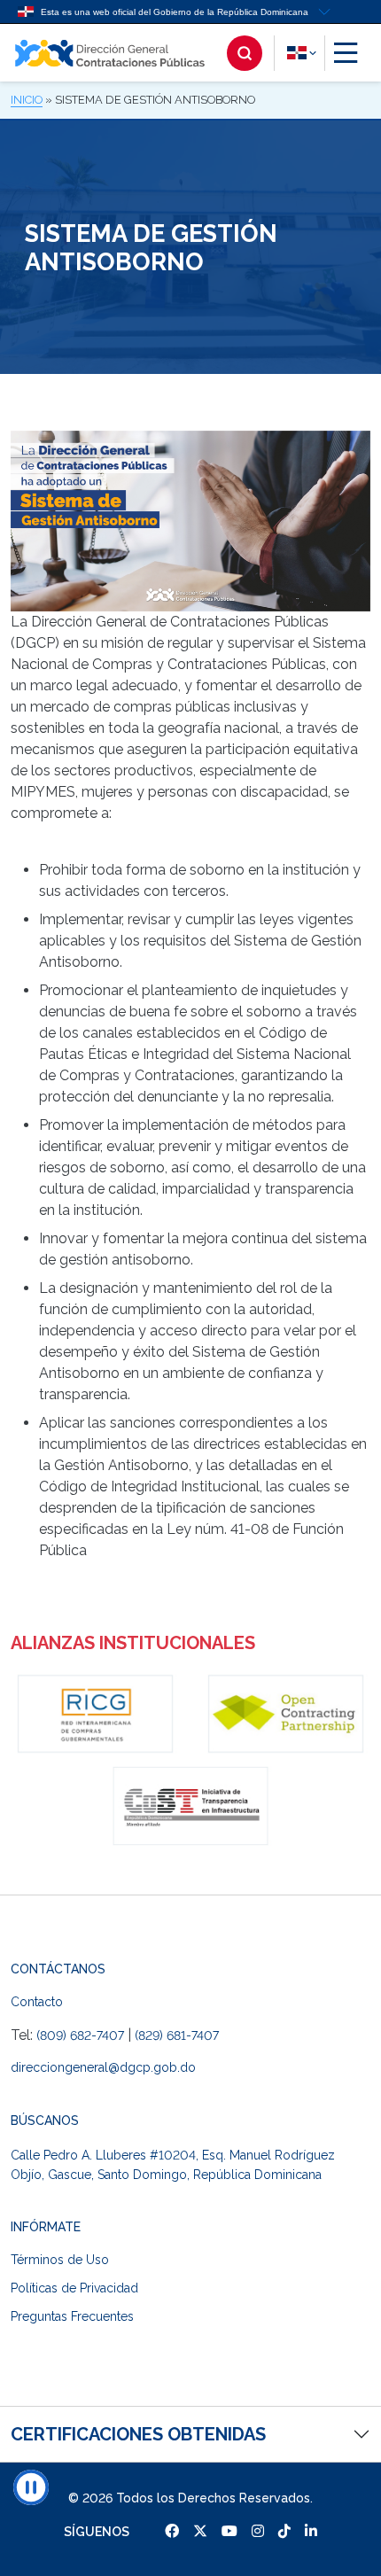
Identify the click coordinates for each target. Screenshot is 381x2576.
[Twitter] (200, 2531)
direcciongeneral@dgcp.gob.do (103, 2067)
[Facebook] (172, 2531)
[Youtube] (229, 2531)
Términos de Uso (60, 2260)
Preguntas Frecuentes (72, 2316)
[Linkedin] (311, 2531)
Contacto (37, 2002)
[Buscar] (255, 53)
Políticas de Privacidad (74, 2288)
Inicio (27, 100)
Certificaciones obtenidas (138, 2434)
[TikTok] (284, 2531)
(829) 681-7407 (177, 2035)
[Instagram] (258, 2531)
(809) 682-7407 (80, 2035)
